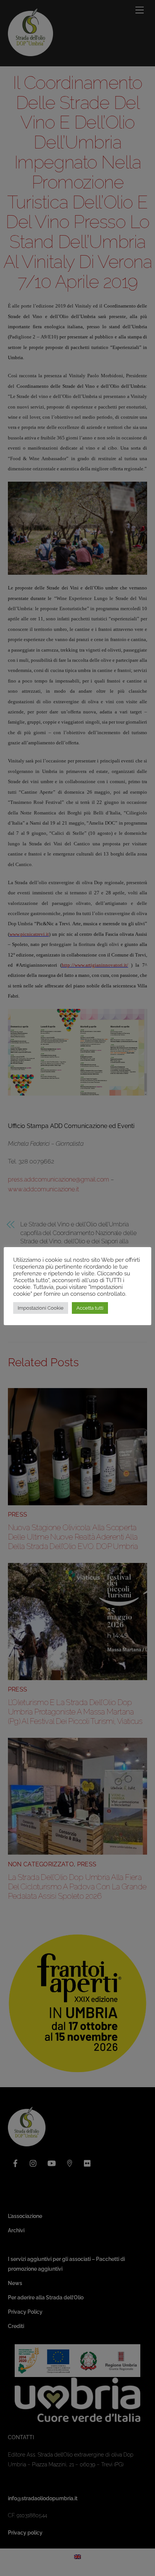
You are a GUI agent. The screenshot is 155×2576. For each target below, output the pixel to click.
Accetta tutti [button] (90, 1308)
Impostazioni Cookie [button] (41, 1308)
